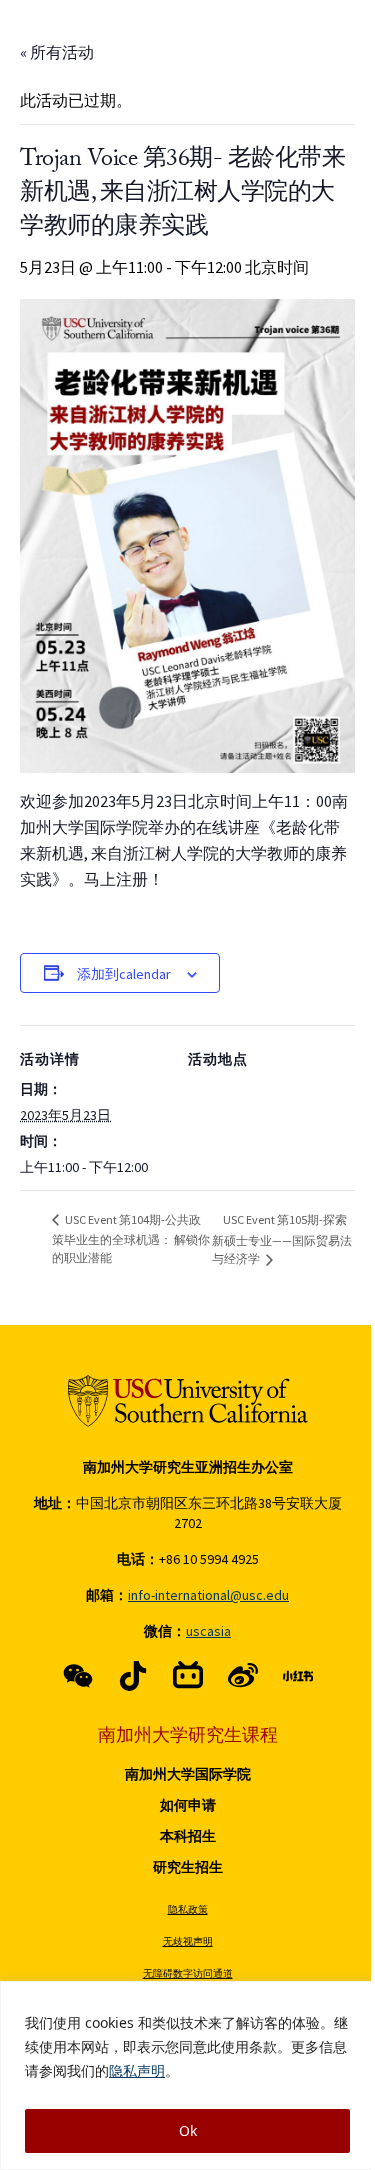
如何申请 (188, 1805)
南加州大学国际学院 (188, 1774)
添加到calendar (124, 974)
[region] (187, 2075)
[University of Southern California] (188, 1401)
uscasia (208, 1631)
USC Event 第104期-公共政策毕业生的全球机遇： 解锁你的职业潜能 (131, 1238)
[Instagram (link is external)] (188, 1676)
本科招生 (188, 1836)
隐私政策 (188, 1909)
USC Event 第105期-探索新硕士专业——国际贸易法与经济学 (282, 1239)
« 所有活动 (57, 52)
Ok (188, 2130)
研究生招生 (188, 1867)
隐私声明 (137, 2070)
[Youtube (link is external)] (243, 1676)
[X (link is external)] (133, 1676)
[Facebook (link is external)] (78, 1676)
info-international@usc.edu (208, 1595)
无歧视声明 (188, 1941)
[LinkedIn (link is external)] (298, 1676)
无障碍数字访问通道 (188, 1973)
